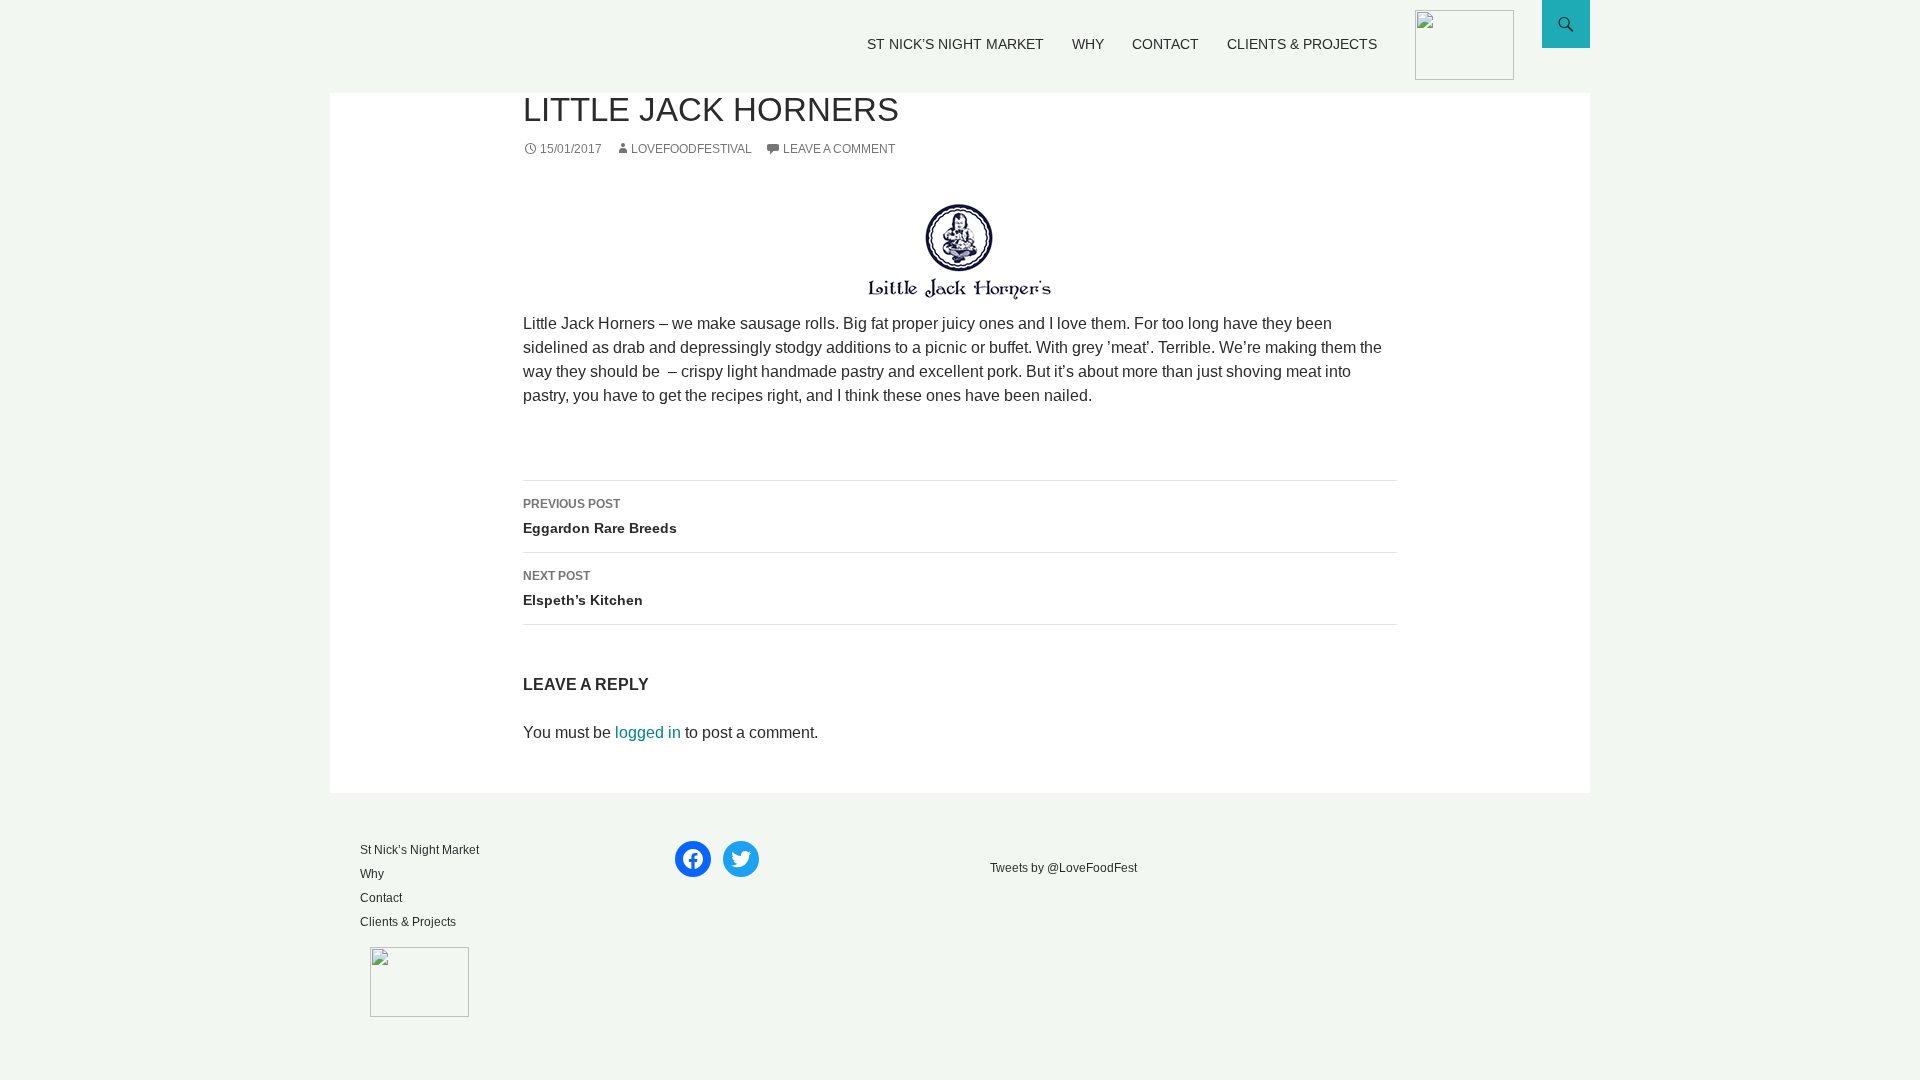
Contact (1165, 44)
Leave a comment (839, 149)
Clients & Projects (1302, 44)
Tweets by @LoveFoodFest (1063, 868)
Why (1088, 44)
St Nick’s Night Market (955, 44)
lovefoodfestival (691, 149)
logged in (648, 732)
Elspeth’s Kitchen (583, 588)
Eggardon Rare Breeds (600, 516)
